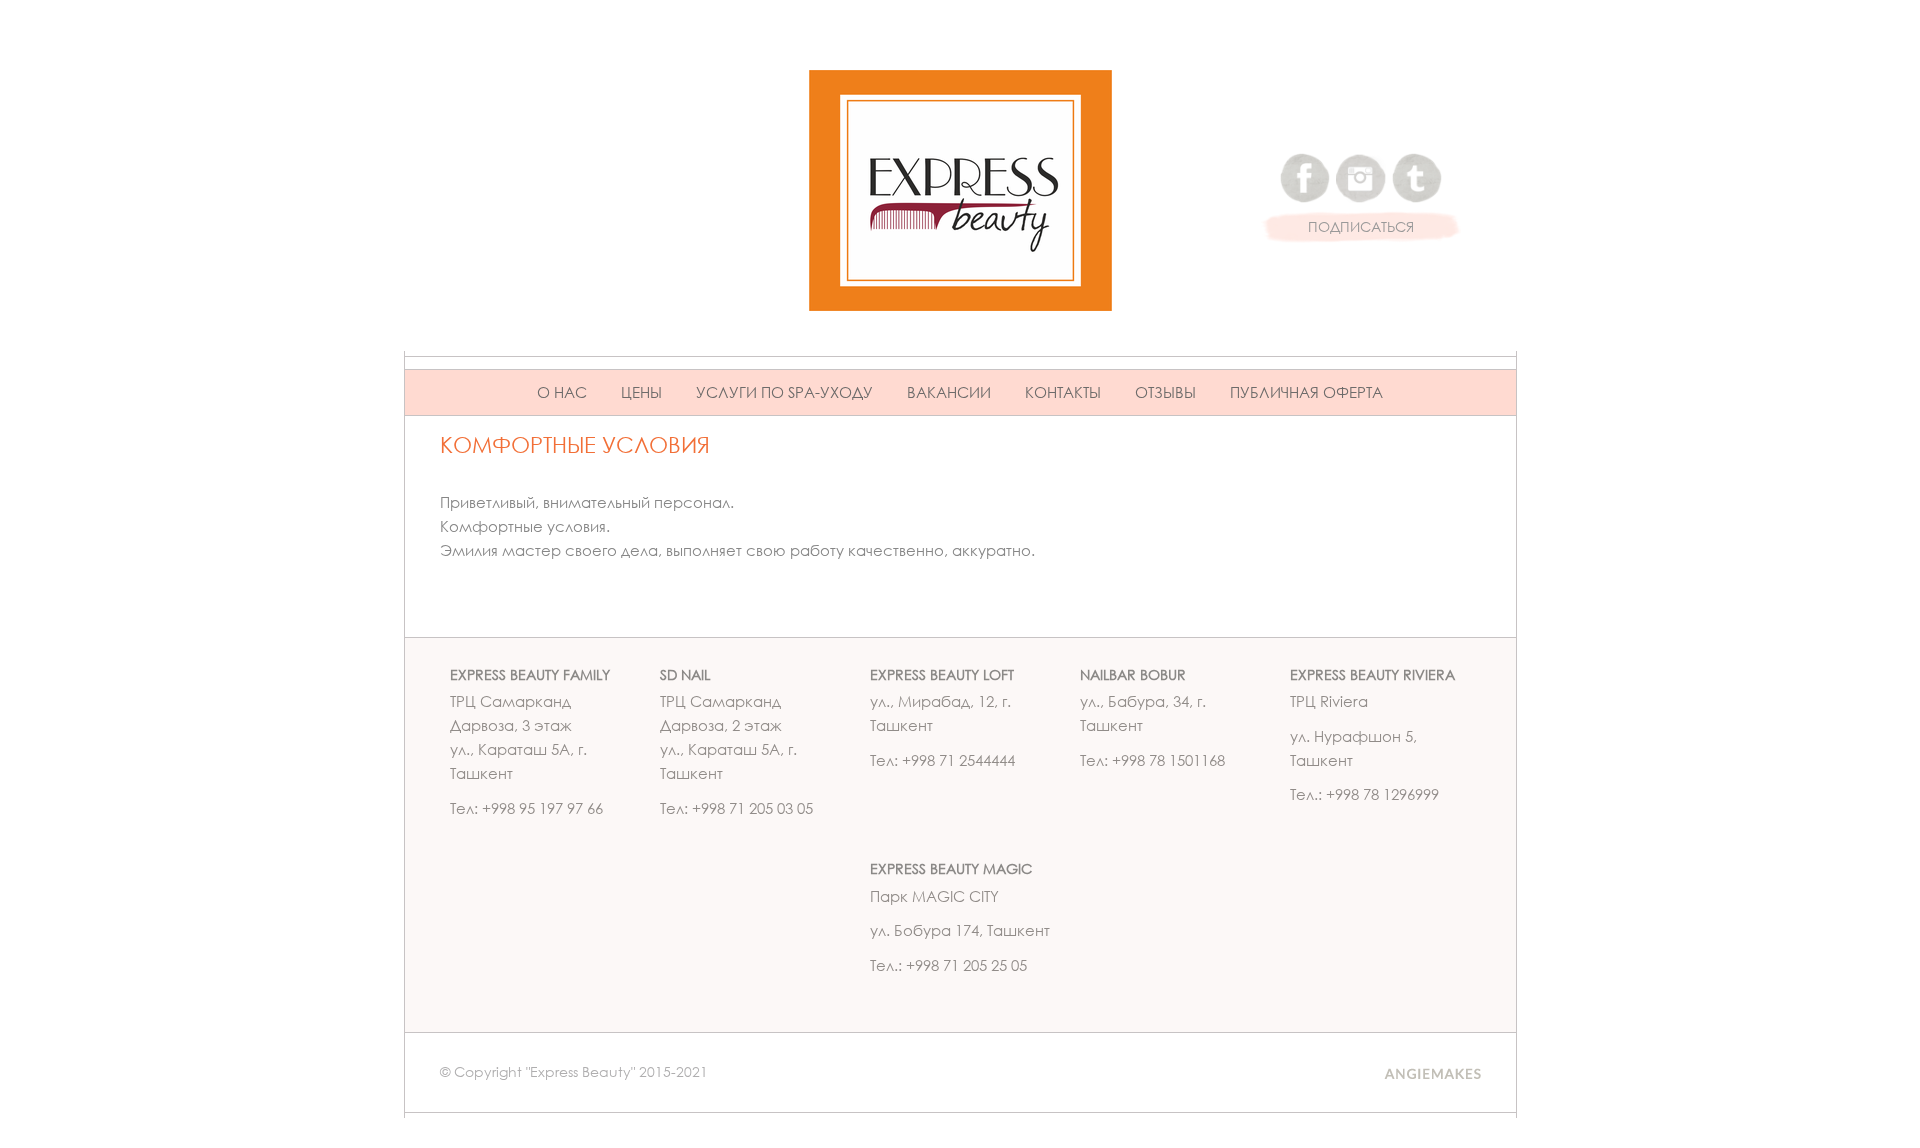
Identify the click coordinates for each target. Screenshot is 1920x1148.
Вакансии (949, 392)
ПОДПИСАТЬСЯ (1361, 227)
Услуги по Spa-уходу (784, 392)
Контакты (1063, 392)
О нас (562, 392)
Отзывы (1165, 392)
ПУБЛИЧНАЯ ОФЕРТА (1306, 392)
